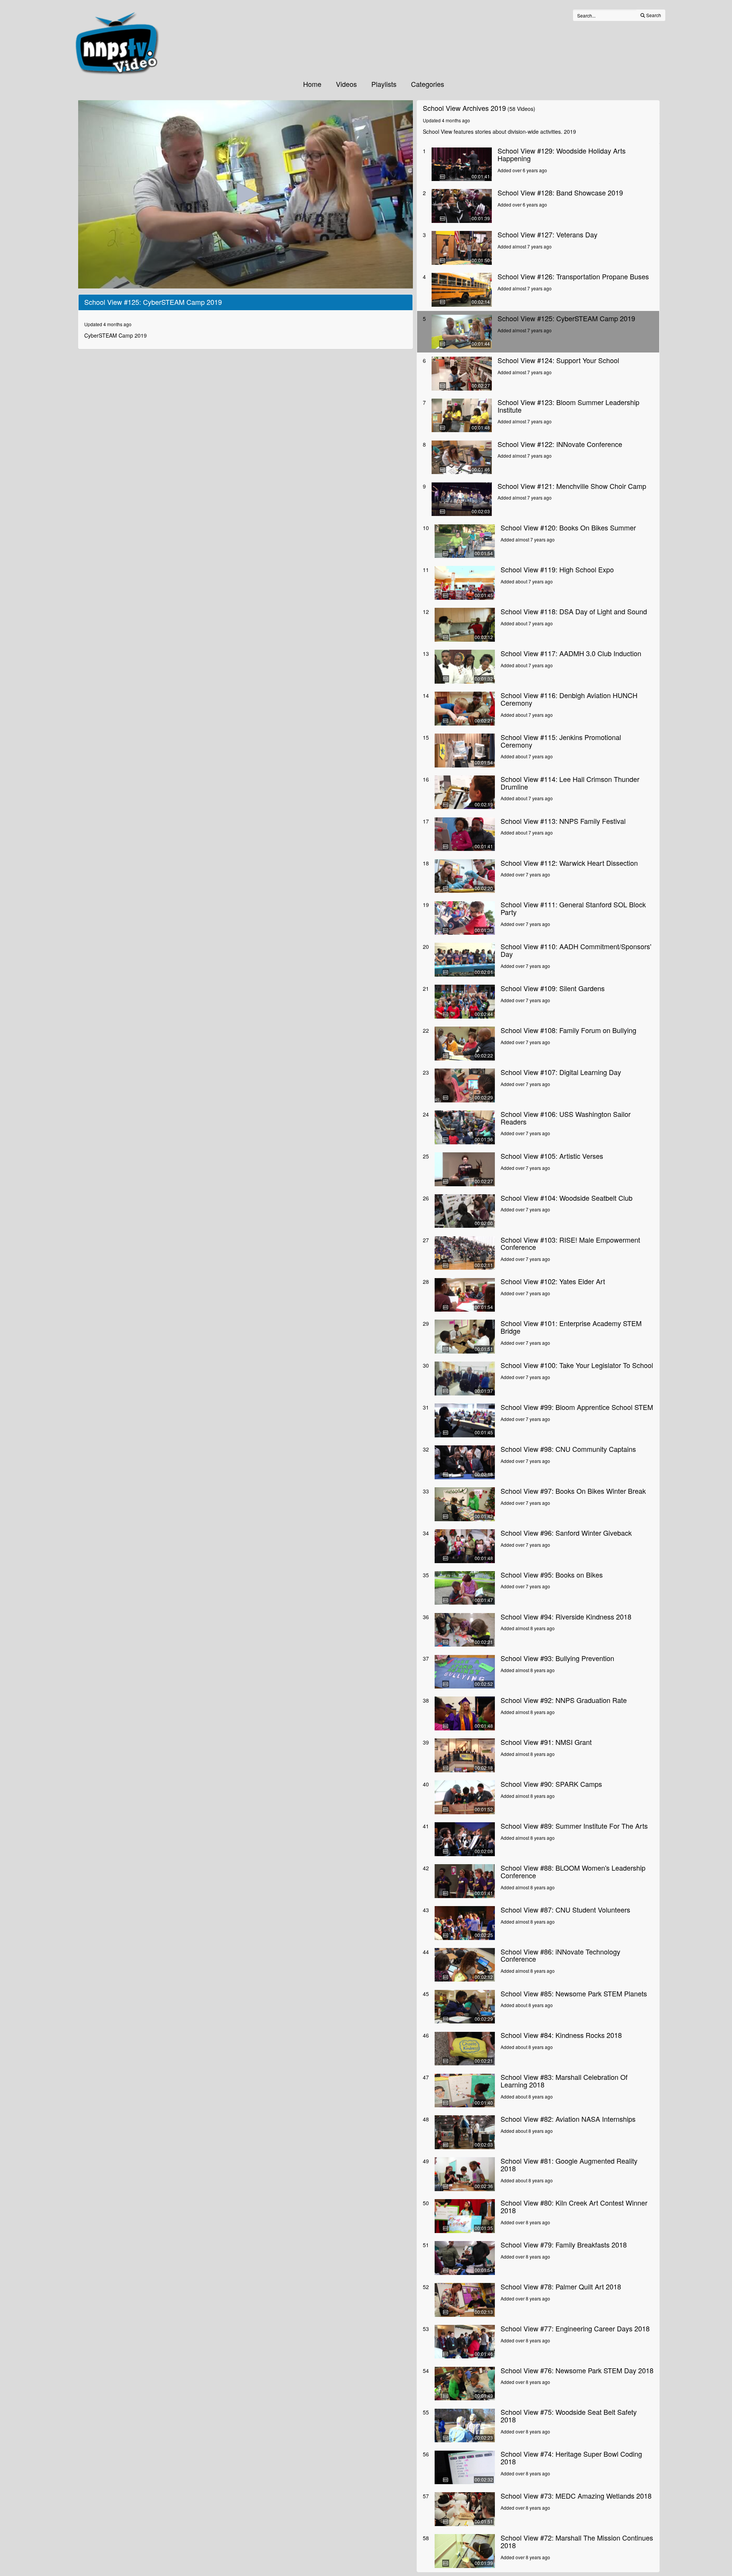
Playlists (384, 84)
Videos (346, 84)
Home (312, 84)
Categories (428, 84)
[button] (246, 194)
